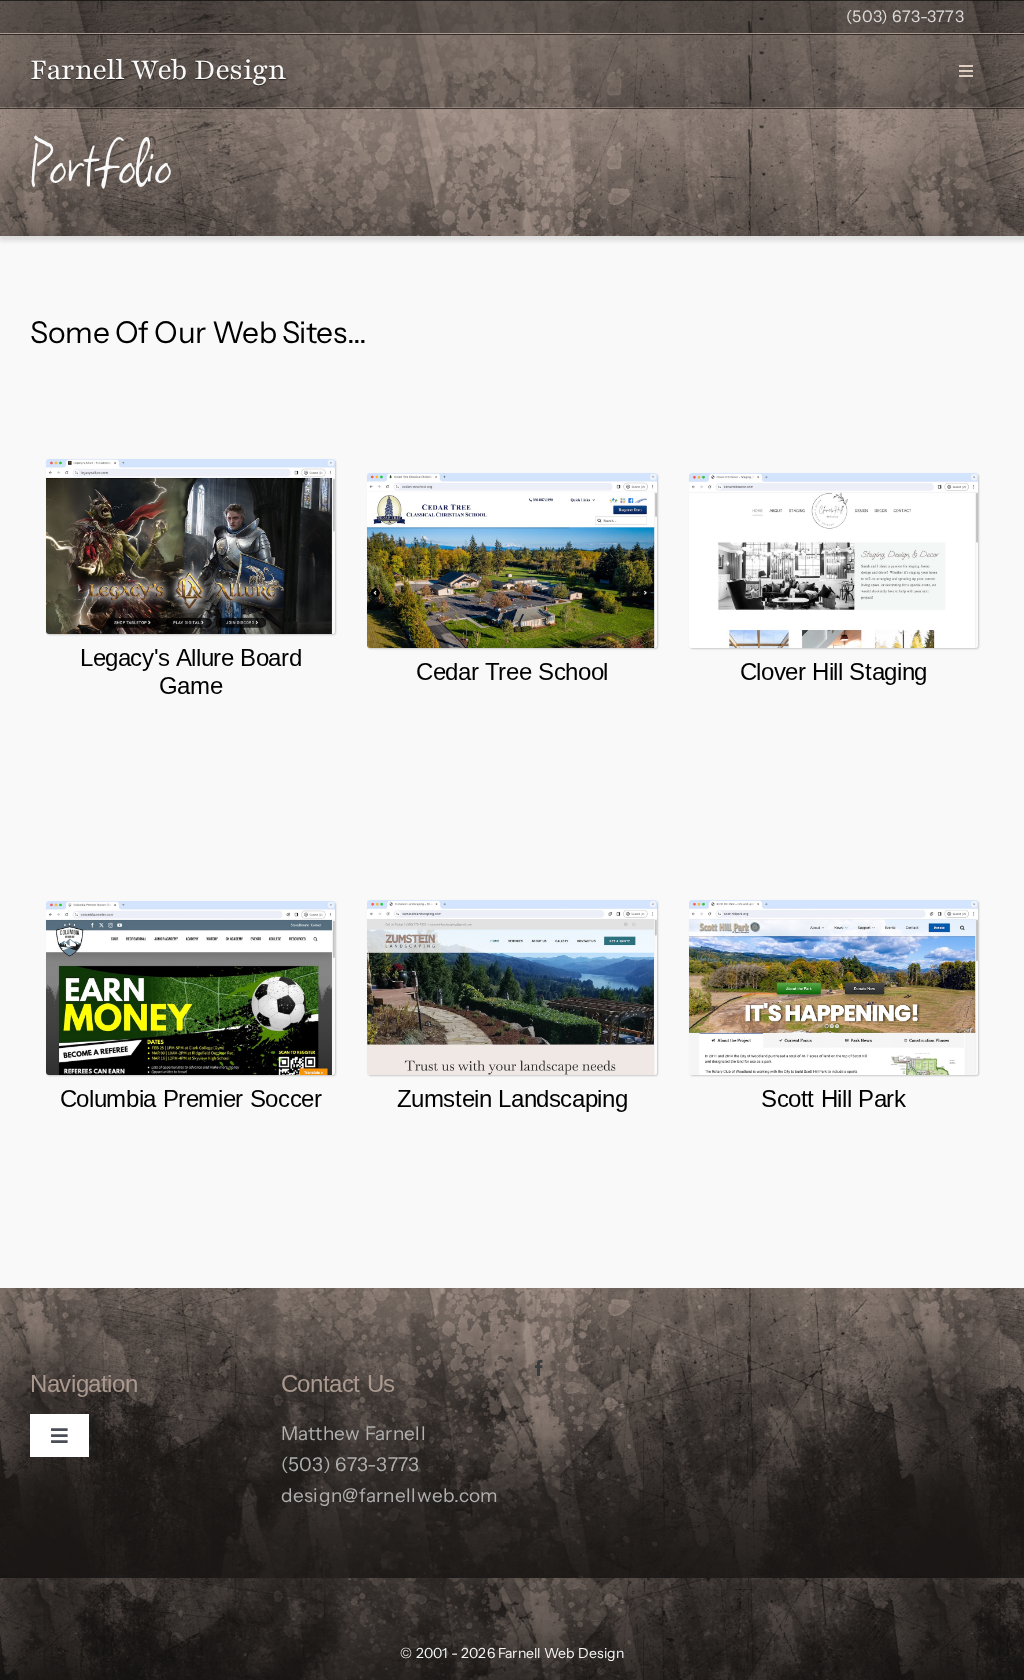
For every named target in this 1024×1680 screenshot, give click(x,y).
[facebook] (539, 1368)
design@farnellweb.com (390, 1495)
